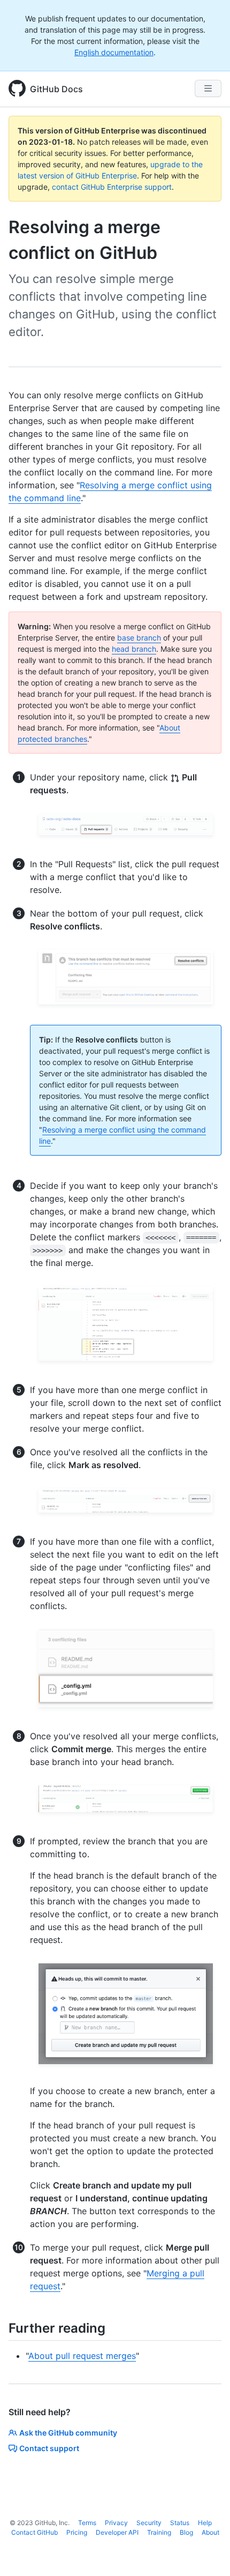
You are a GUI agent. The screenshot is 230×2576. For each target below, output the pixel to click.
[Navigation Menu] (208, 88)
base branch (139, 638)
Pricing (77, 2532)
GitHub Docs (56, 89)
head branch (134, 649)
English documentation (114, 52)
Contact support (49, 2448)
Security (149, 2523)
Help (205, 2523)
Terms (87, 2523)
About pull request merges (82, 2356)
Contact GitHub (34, 2532)
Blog (186, 2532)
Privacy (116, 2523)
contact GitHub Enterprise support (112, 187)
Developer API (117, 2532)
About (210, 2532)
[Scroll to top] (206, 2552)
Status (180, 2523)
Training (159, 2532)
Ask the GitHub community (68, 2433)
